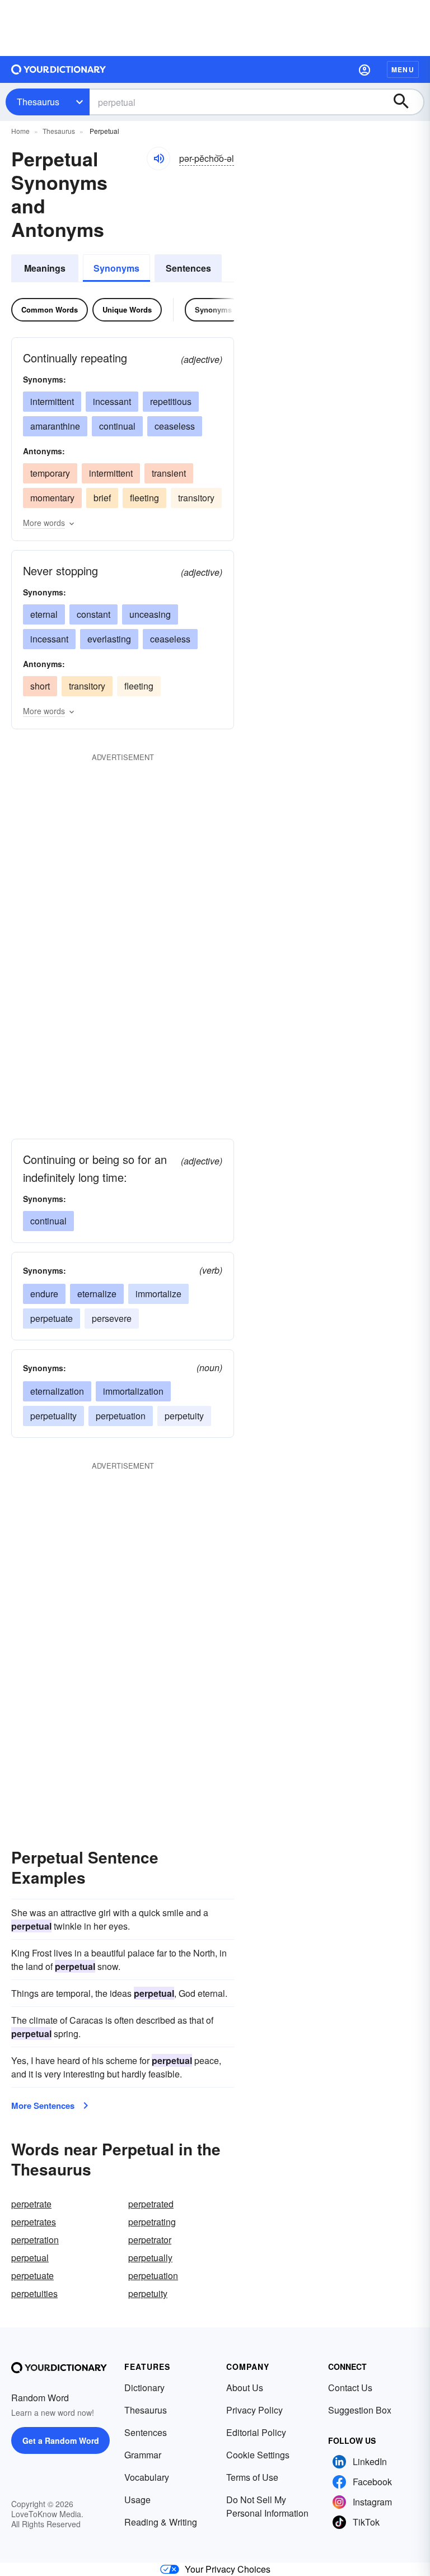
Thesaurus (38, 102)
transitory (196, 498)
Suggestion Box (360, 2410)
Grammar (143, 2455)
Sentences (188, 268)
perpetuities (34, 2293)
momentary (52, 498)
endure (44, 1294)
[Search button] (406, 102)
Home (20, 131)
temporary (50, 473)
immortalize (158, 1294)
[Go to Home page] (59, 69)
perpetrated (151, 2204)
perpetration (35, 2240)
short (40, 686)
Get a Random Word (61, 2440)
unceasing (150, 614)
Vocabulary (147, 2477)
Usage (137, 2500)
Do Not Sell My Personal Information (267, 2506)
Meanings (45, 268)
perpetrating (152, 2222)
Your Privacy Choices (228, 2569)
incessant (112, 401)
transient (169, 473)
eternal (44, 614)
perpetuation (121, 1416)
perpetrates (34, 2222)
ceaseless (175, 426)
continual (117, 426)
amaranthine (55, 426)
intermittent (52, 401)
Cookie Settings (258, 2455)
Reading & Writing (161, 2522)
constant (94, 614)
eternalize (97, 1294)
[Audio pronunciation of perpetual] (158, 159)
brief (102, 498)
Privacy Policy (254, 2410)
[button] (364, 69)
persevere (112, 1318)
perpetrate (31, 2204)
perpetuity (184, 1416)
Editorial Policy (256, 2432)
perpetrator (150, 2240)
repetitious (171, 401)
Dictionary (144, 2388)
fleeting (144, 498)
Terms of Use (252, 2477)
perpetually (150, 2258)
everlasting (109, 639)
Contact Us (350, 2388)
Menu (403, 69)
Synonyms (116, 268)
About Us (245, 2388)
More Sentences (43, 2105)
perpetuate (52, 1318)
